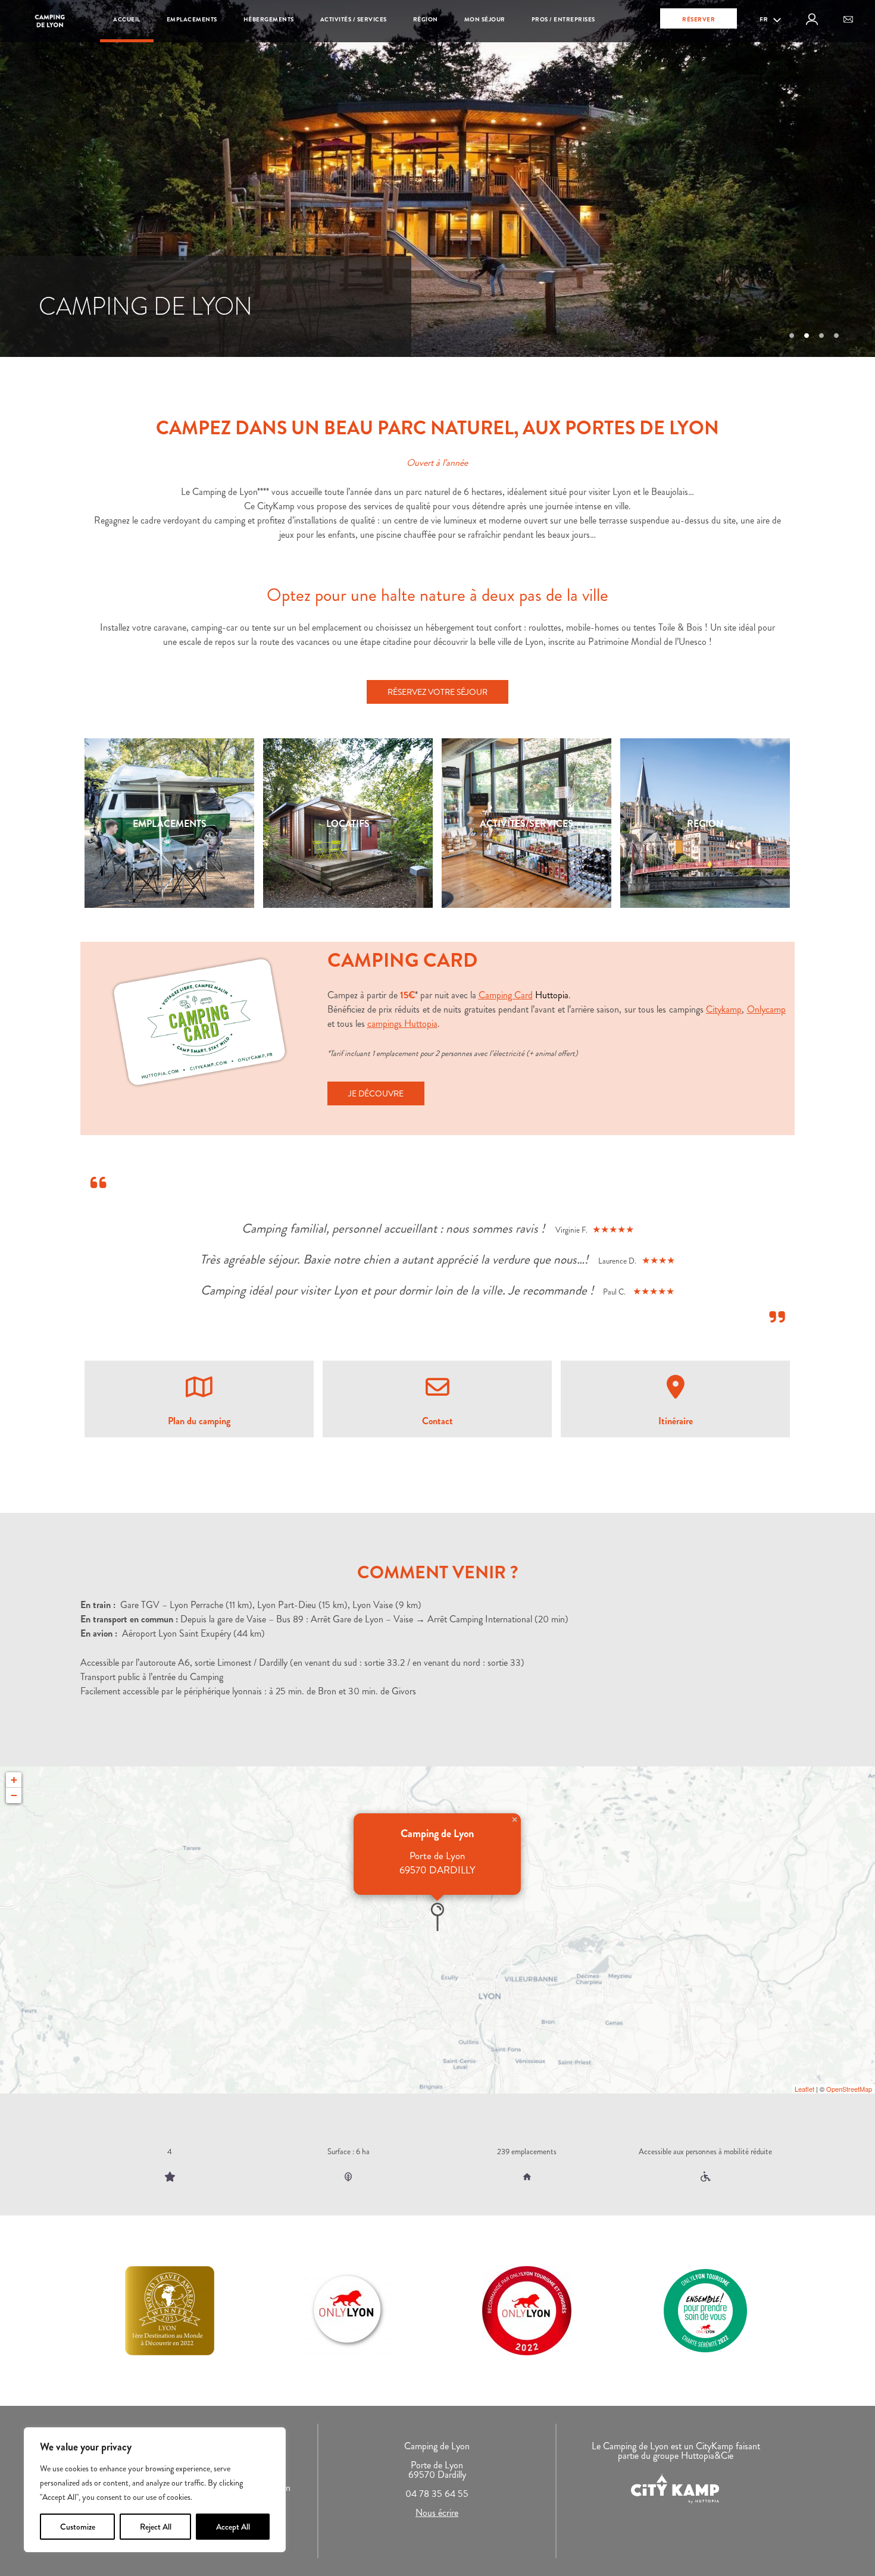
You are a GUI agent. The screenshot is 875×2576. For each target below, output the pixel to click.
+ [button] (14, 1780)
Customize (78, 2527)
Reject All (156, 2527)
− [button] (14, 1795)
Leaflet (804, 2089)
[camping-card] (199, 1022)
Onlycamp (766, 1009)
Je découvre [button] (376, 1093)
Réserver (699, 19)
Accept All (233, 2527)
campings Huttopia (402, 1024)
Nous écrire (437, 2513)
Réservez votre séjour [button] (437, 692)
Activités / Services (354, 19)
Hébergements (269, 19)
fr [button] (765, 19)
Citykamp (724, 1009)
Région (426, 19)
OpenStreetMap (849, 2089)
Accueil (127, 19)
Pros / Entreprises (563, 19)
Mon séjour (485, 19)
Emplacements (192, 19)
